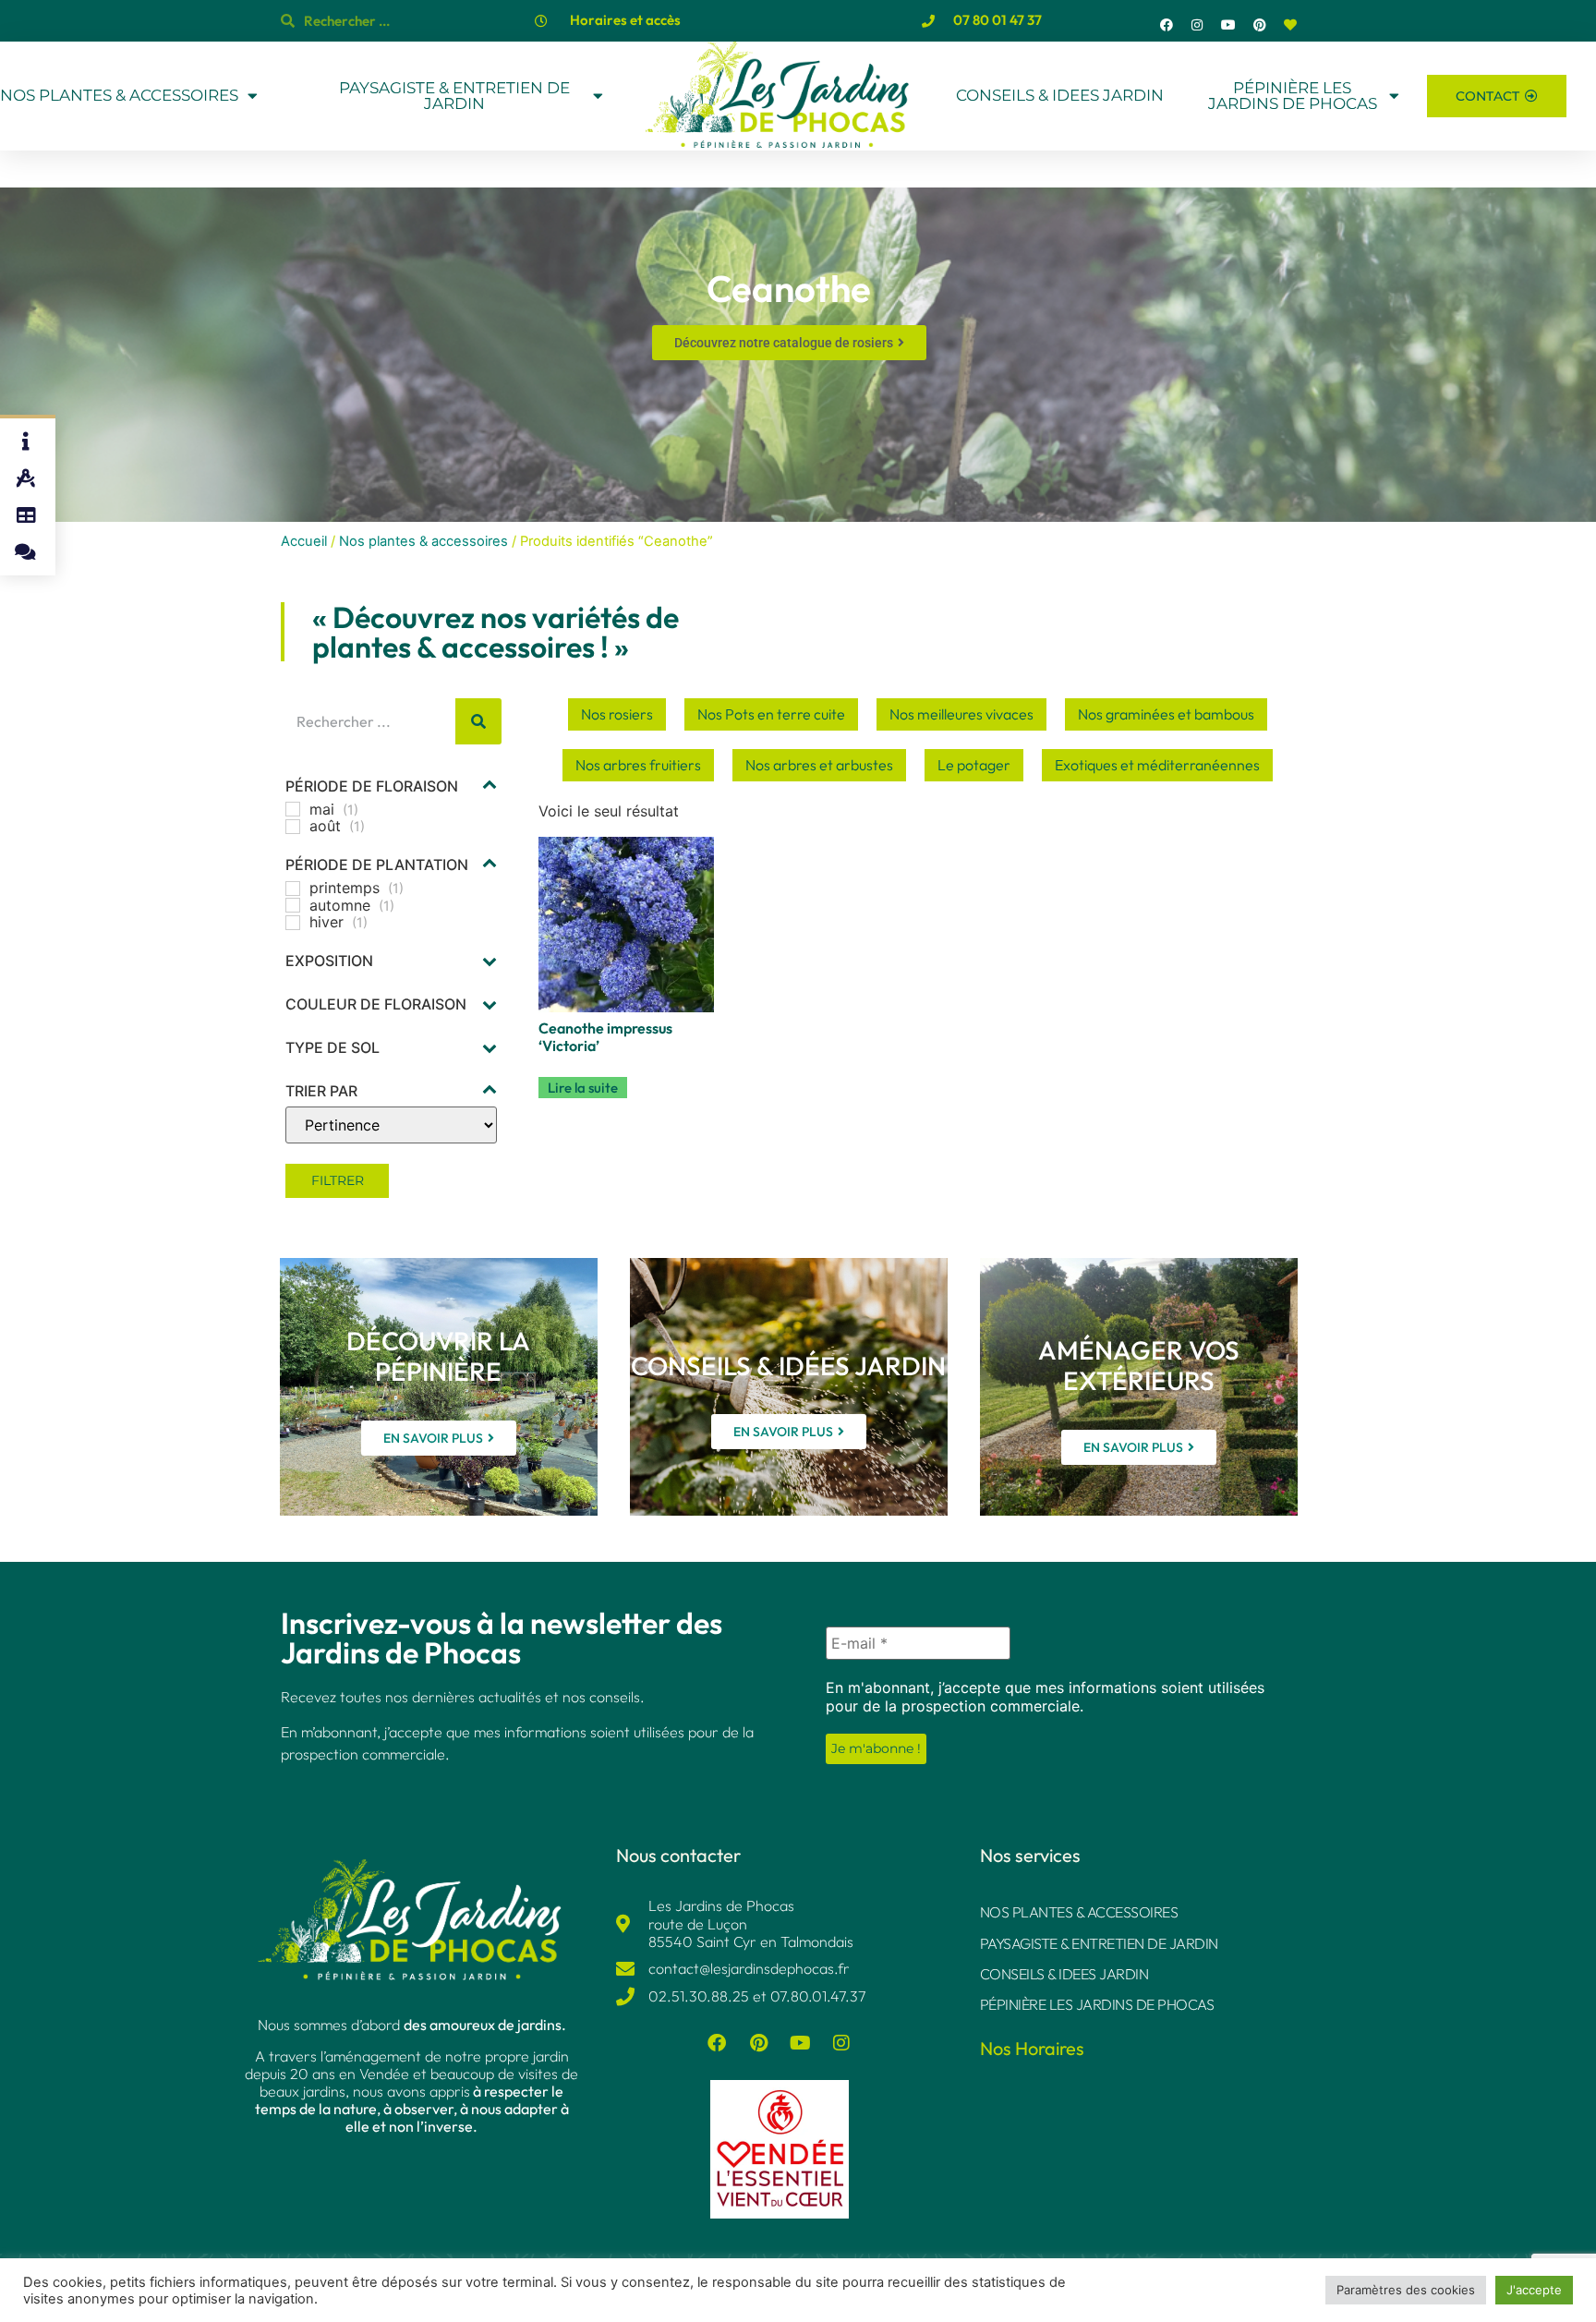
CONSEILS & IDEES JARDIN (1060, 95)
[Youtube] (1228, 25)
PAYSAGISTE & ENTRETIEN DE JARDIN (454, 96)
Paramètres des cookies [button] (1406, 2290)
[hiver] (293, 923)
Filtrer (338, 1180)
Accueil (304, 541)
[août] (293, 827)
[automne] (293, 905)
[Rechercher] (478, 721)
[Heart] (1290, 25)
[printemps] (293, 889)
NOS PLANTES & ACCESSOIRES (119, 96)
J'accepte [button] (1534, 2290)
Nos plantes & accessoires (423, 541)
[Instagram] (1198, 25)
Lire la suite (583, 1088)
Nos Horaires (1032, 2048)
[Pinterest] (1260, 25)
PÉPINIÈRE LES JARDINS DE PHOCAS (1293, 96)
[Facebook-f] (1167, 25)
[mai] (293, 809)
